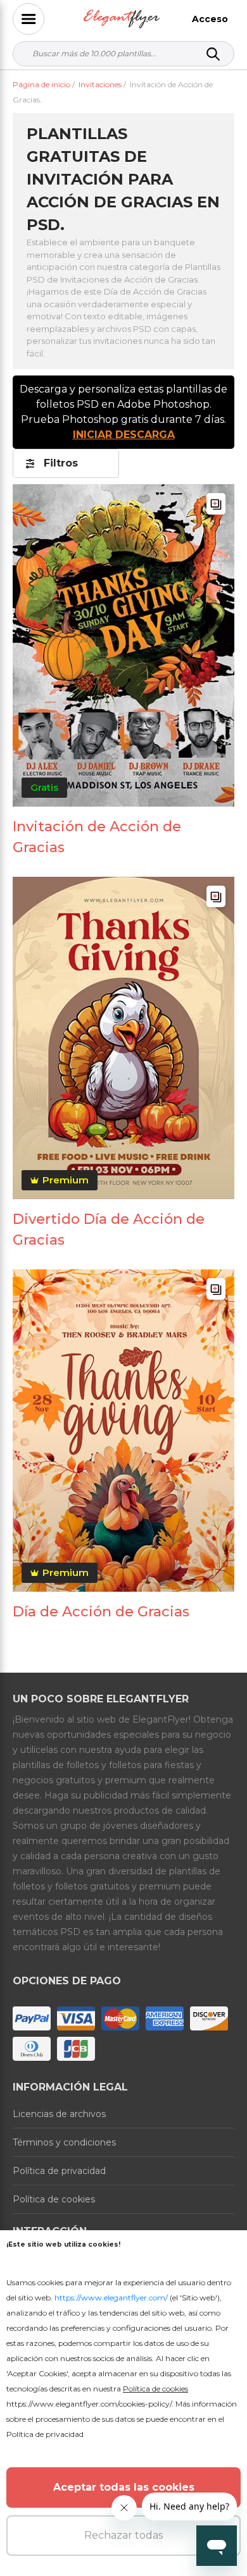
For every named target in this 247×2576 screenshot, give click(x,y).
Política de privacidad (59, 2171)
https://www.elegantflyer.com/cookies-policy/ (89, 2404)
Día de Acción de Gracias (101, 1612)
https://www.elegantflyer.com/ (111, 2298)
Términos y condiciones (64, 2142)
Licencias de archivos (59, 2114)
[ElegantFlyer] (122, 19)
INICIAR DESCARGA (124, 435)
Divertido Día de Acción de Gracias (109, 1230)
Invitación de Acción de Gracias (97, 837)
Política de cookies (54, 2199)
